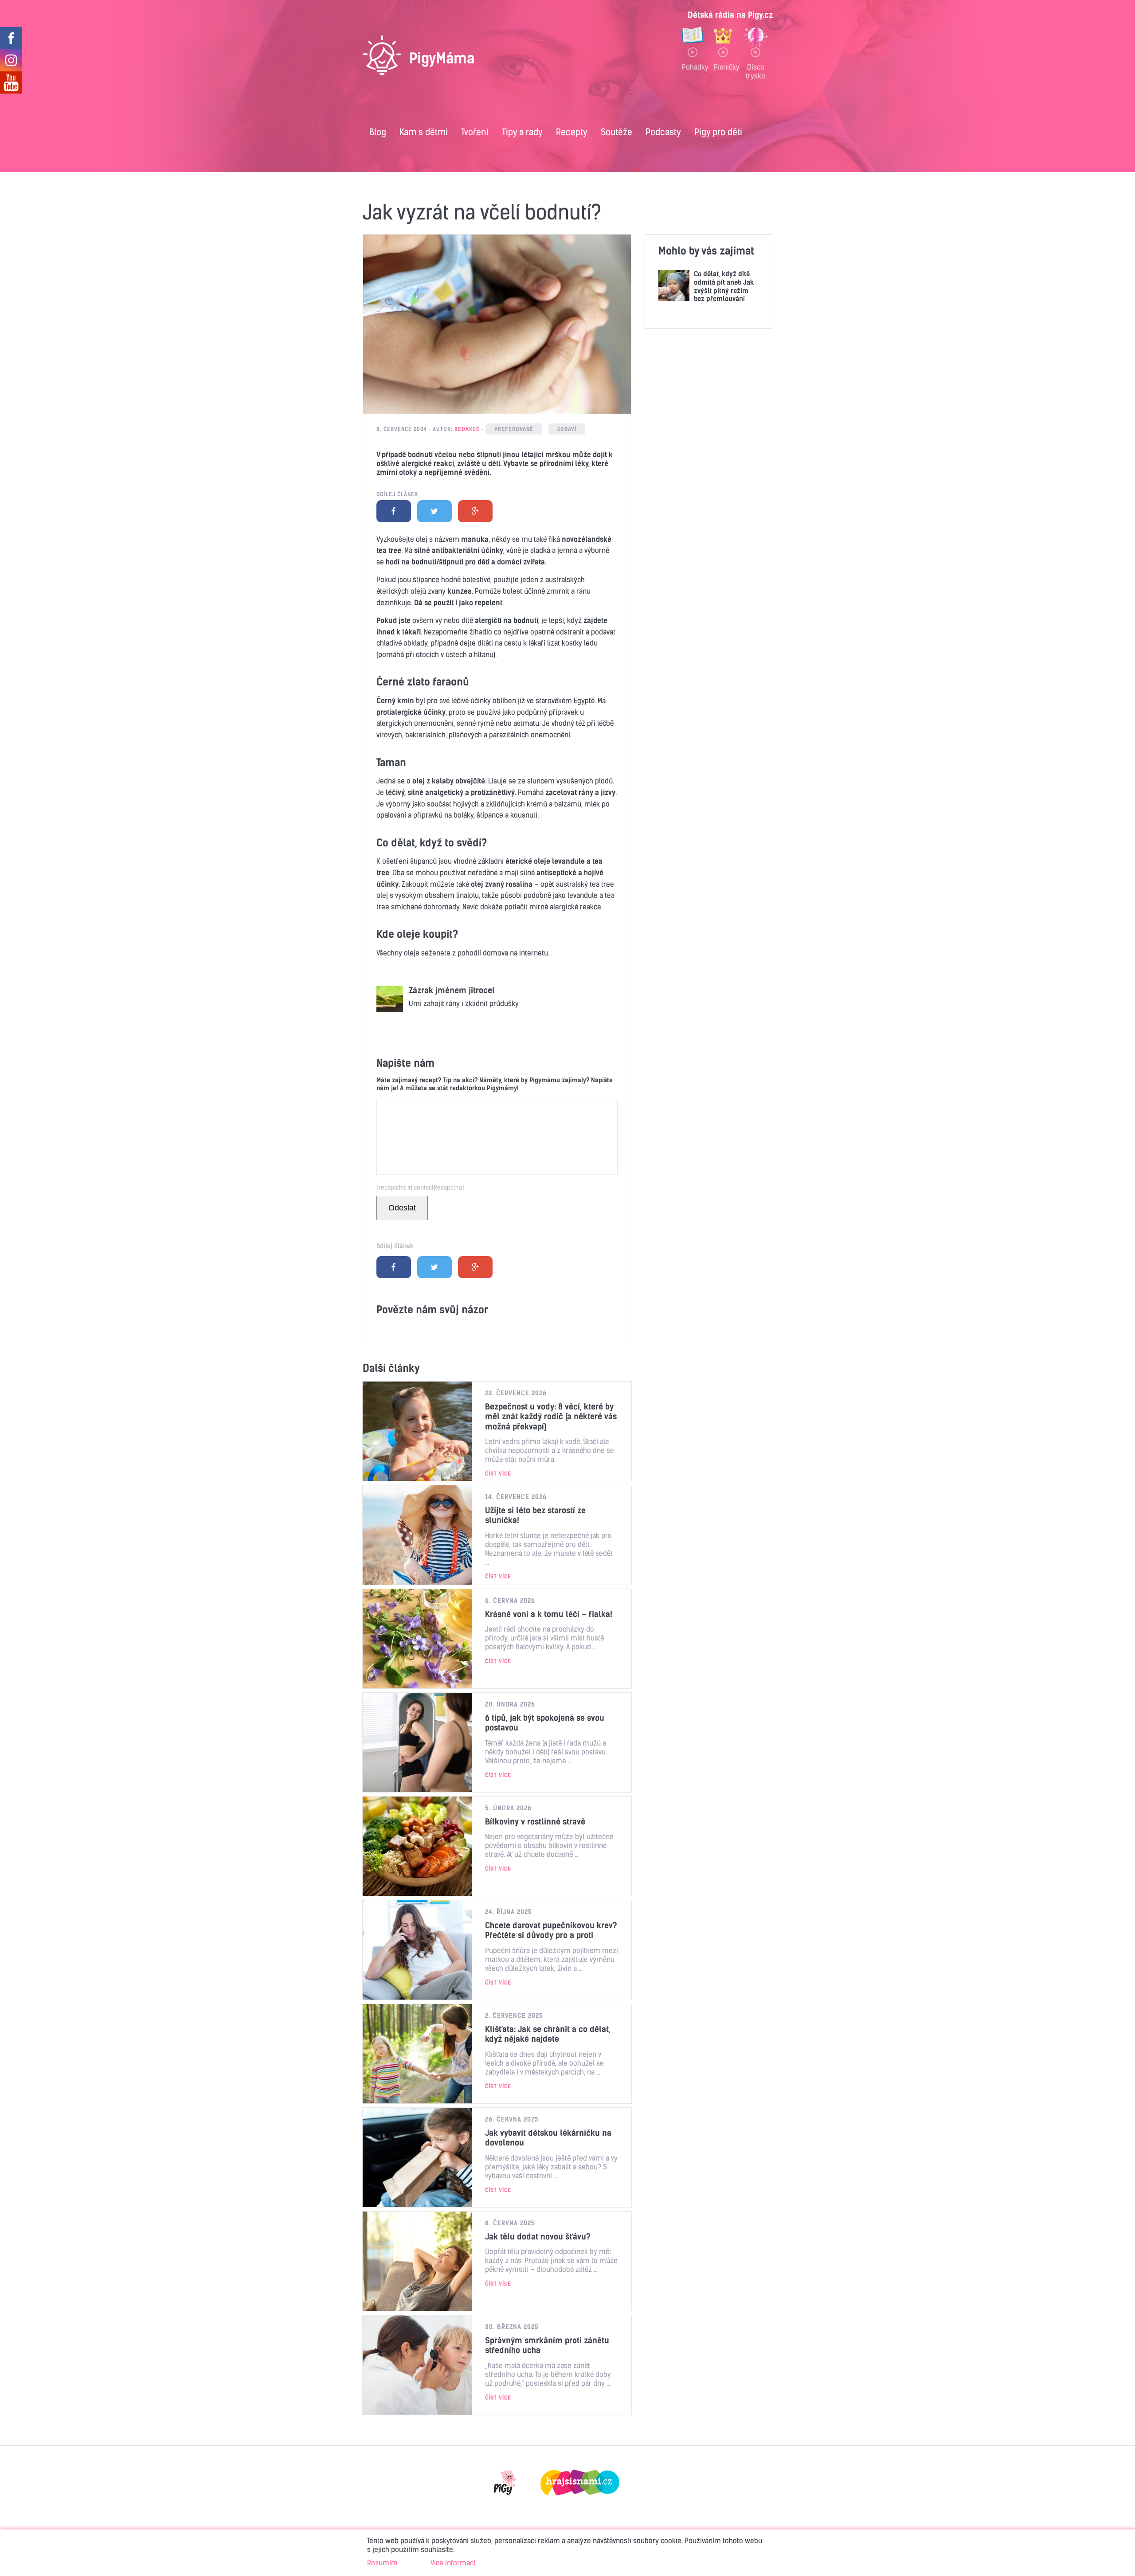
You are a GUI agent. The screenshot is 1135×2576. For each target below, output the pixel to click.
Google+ (475, 511)
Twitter (434, 511)
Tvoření (475, 132)
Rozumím (382, 2563)
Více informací (453, 2563)
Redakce (467, 429)
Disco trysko (755, 71)
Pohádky (693, 67)
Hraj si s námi (580, 2482)
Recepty (572, 132)
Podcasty (663, 132)
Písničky (723, 67)
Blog (378, 132)
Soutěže (616, 132)
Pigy (505, 2482)
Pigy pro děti (718, 132)
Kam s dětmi (424, 132)
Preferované (514, 429)
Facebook (394, 511)
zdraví (567, 429)
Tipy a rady (522, 132)
